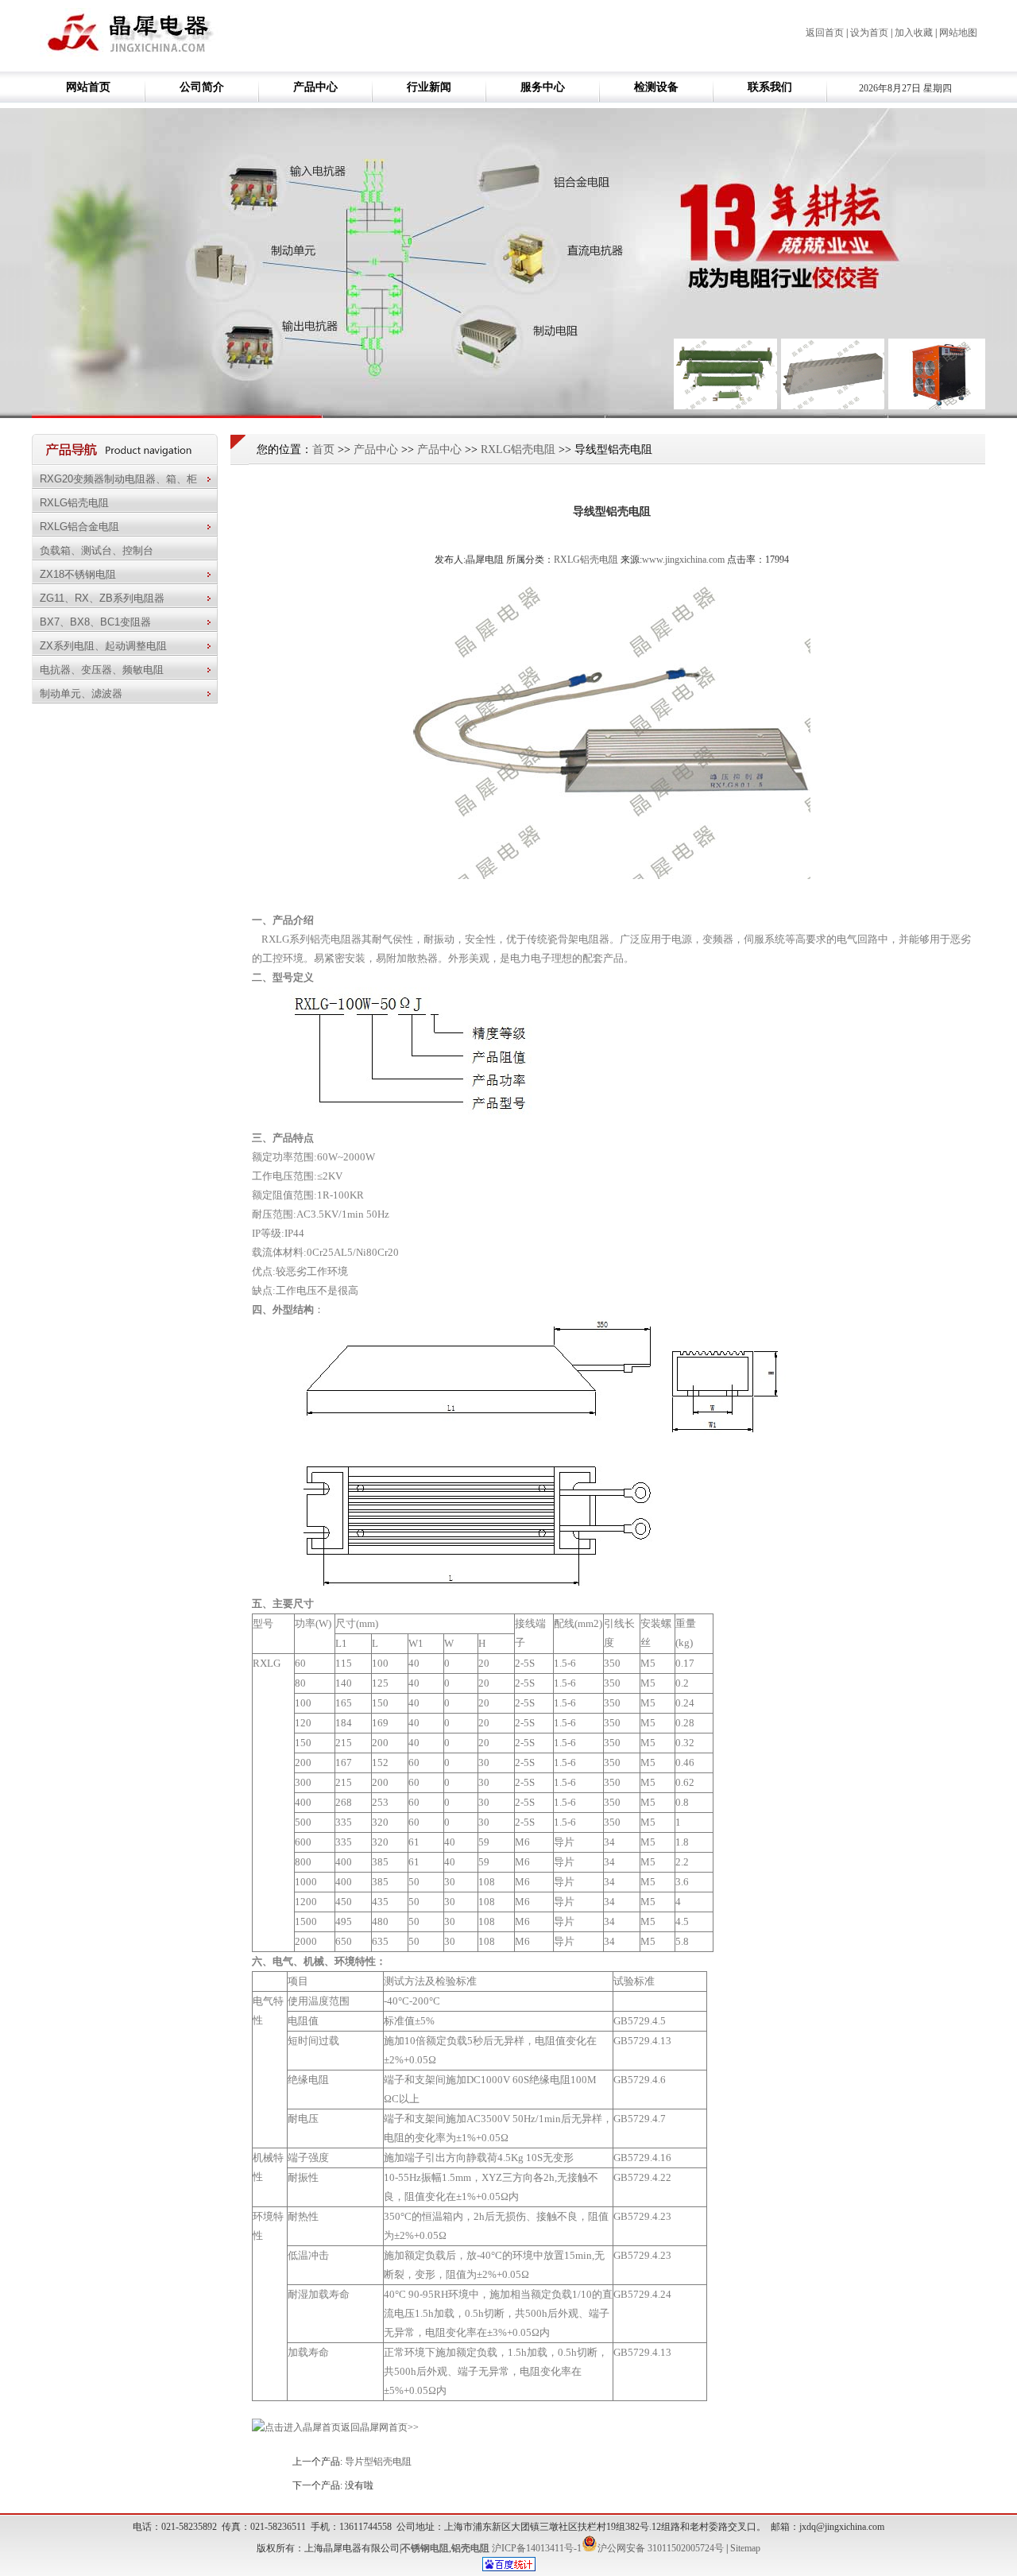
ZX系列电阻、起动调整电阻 (106, 646)
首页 (323, 449)
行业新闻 (429, 87)
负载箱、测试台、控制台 (97, 550)
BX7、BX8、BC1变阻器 (99, 622)
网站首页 (88, 87)
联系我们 (770, 87)
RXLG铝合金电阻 (83, 527)
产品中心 (315, 87)
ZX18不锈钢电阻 (81, 574)
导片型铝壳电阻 (378, 2462)
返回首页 (825, 33)
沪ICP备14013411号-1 (537, 2548)
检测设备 (656, 87)
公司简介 (202, 87)
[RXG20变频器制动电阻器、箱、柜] (725, 406)
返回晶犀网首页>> (380, 2427)
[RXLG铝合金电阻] (833, 406)
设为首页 (869, 33)
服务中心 (543, 87)
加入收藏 (914, 33)
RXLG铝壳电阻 (74, 503)
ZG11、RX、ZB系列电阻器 (105, 598)
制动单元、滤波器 (84, 693)
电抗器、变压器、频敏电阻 (105, 670)
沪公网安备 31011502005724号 (661, 2548)
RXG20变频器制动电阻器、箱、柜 (122, 479)
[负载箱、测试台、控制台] (940, 406)
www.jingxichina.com (683, 560)
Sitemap (745, 2548)
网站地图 (958, 33)
